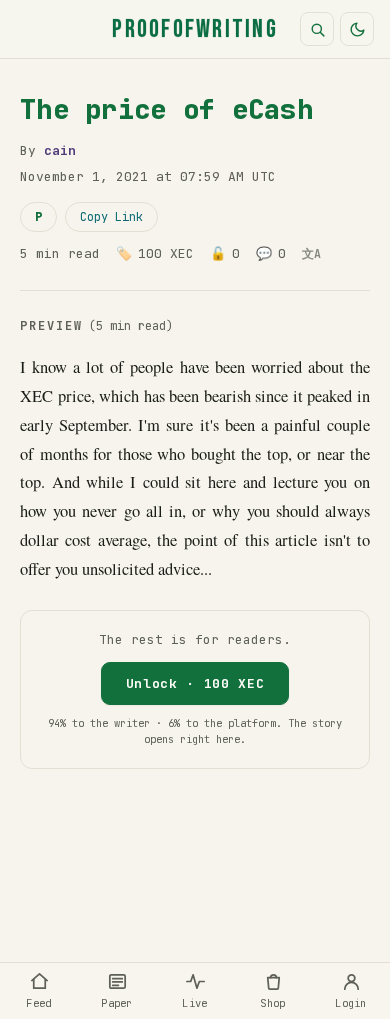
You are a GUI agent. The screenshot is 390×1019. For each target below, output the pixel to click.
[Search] (317, 29)
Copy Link (111, 217)
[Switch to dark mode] (357, 29)
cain (60, 150)
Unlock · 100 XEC (195, 683)
